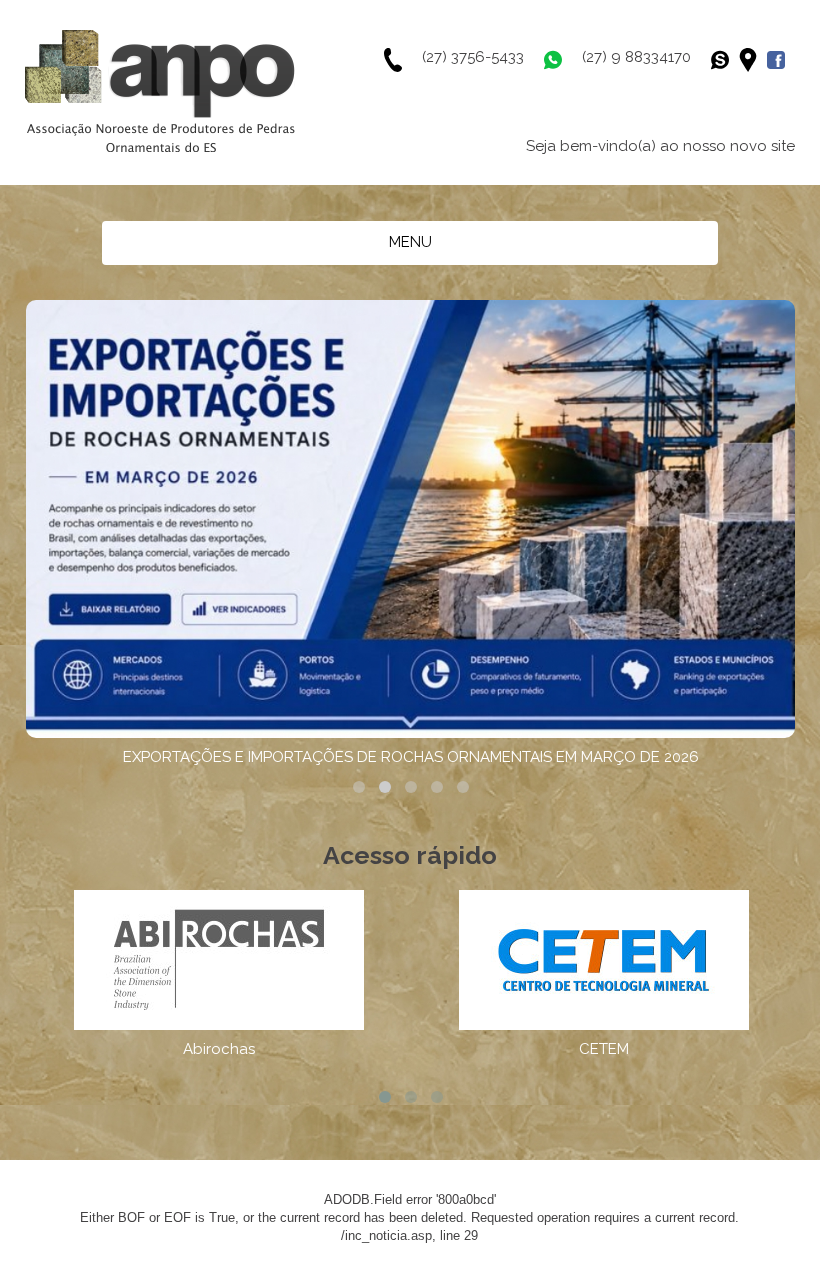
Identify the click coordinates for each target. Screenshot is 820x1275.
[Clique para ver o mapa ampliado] (753, 60)
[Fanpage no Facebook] (781, 60)
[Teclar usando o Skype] (725, 60)
